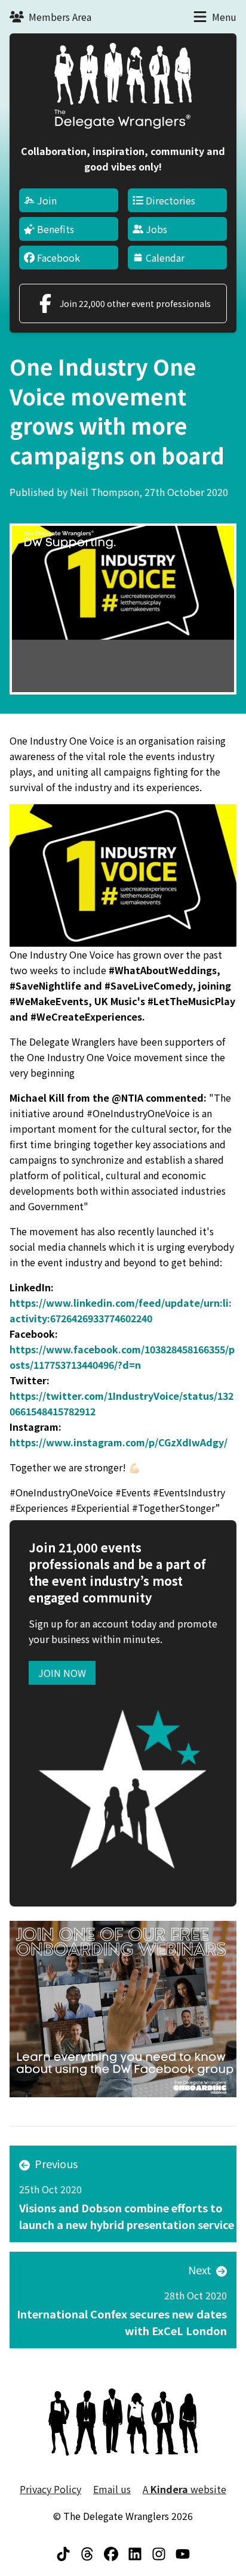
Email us (112, 2489)
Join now (62, 1673)
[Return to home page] (123, 86)
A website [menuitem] (184, 2489)
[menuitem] (69, 200)
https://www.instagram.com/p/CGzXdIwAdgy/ (119, 1442)
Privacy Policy (50, 2489)
